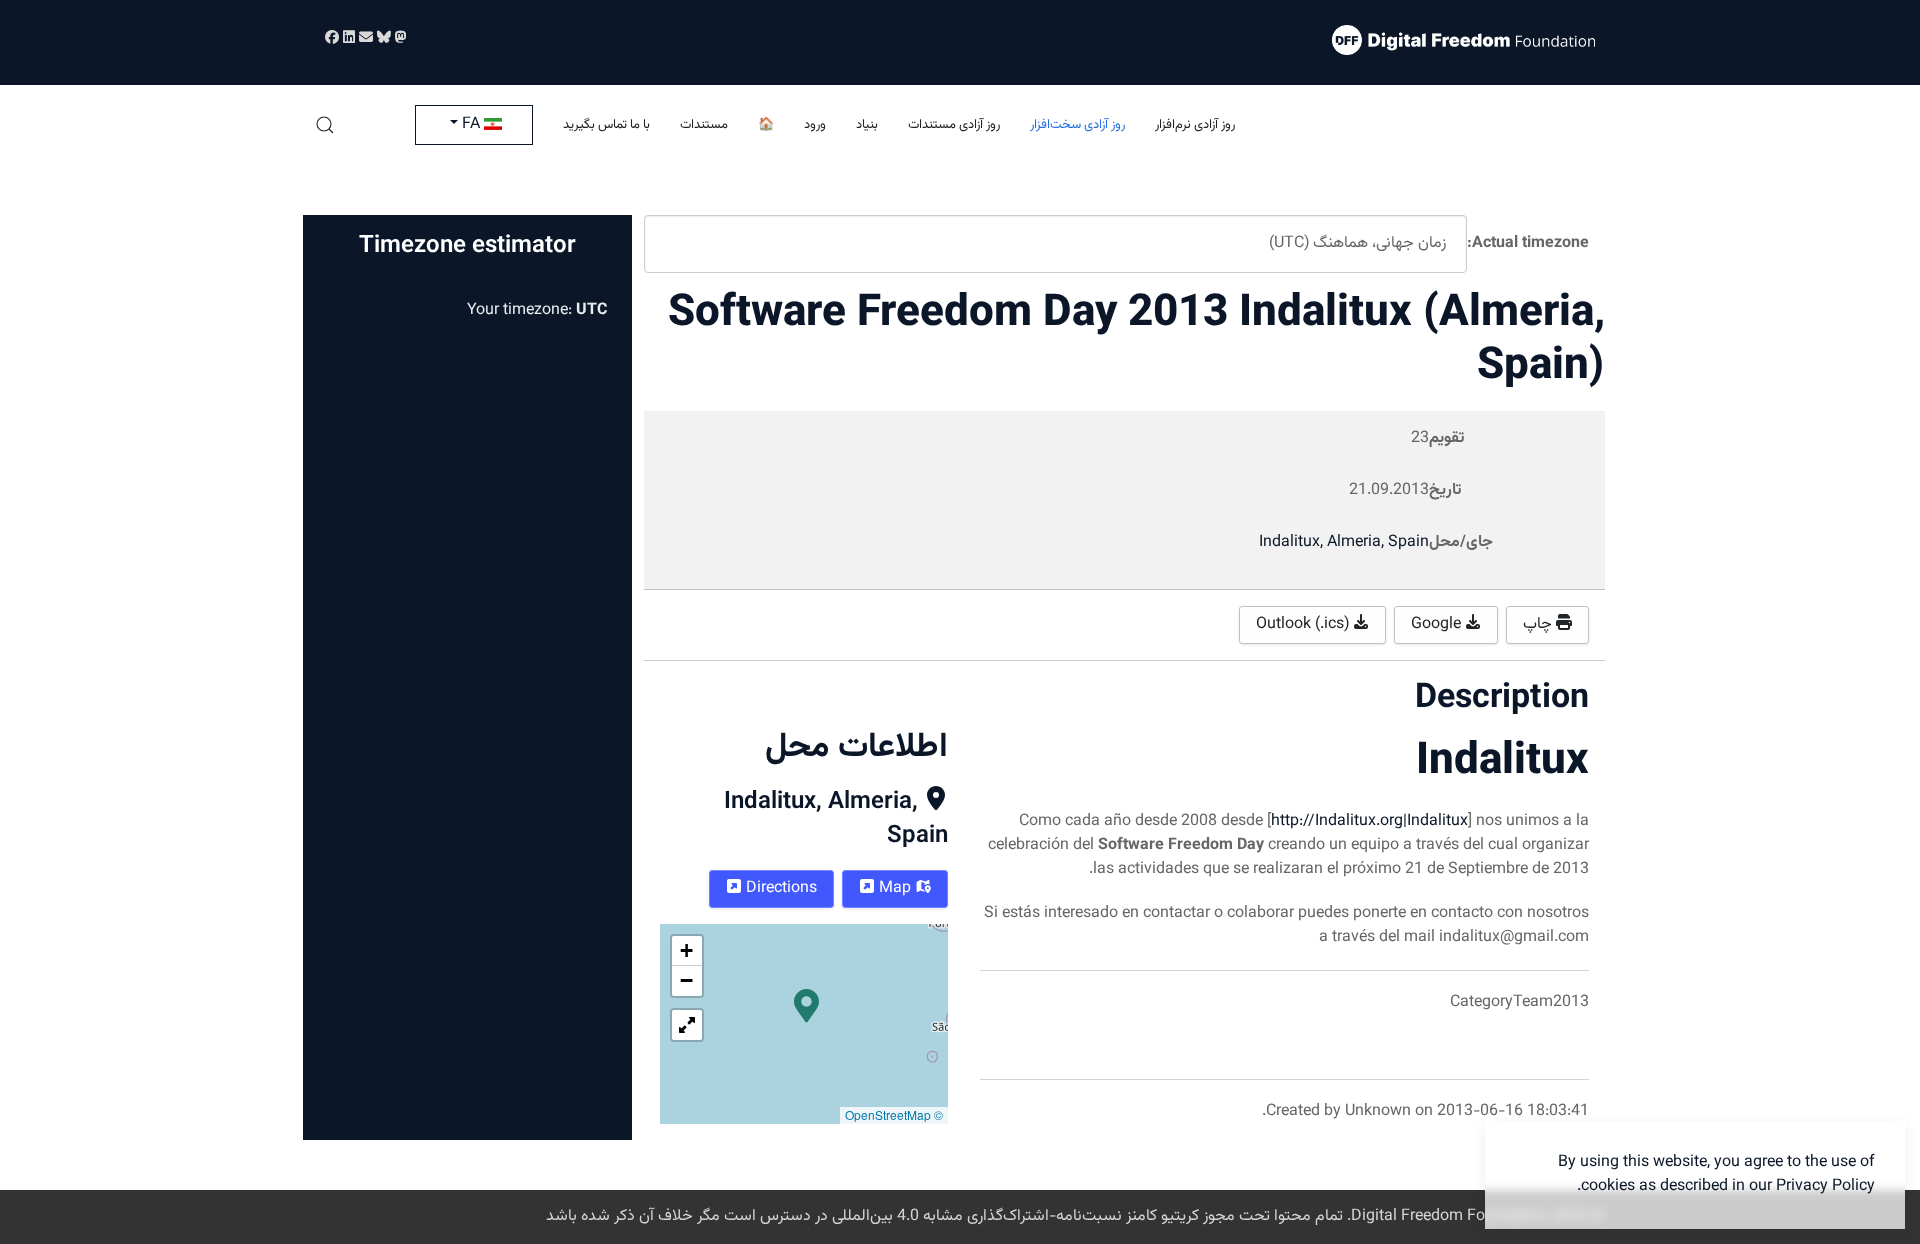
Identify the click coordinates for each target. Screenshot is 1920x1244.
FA (471, 124)
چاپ (1539, 624)
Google (1438, 624)
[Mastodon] (399, 39)
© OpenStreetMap (894, 1114)
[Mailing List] (364, 39)
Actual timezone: (1528, 244)
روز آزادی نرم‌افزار (1195, 125)
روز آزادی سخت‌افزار (1077, 125)
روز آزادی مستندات (954, 125)
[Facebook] (332, 39)
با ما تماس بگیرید (606, 125)
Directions (779, 888)
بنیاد (867, 125)
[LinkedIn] (347, 39)
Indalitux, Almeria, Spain (836, 819)
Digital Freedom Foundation (1449, 1216)
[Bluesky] (382, 39)
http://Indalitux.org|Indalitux (1369, 821)
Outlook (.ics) (1304, 624)
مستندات (704, 125)
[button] (325, 125)
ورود (815, 125)
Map (895, 888)
